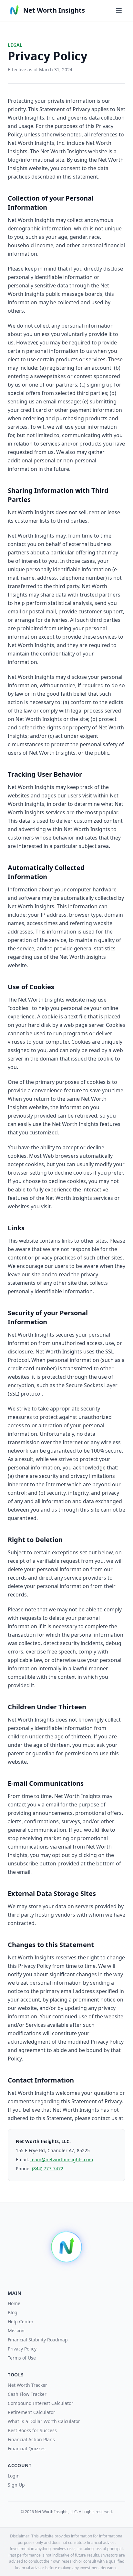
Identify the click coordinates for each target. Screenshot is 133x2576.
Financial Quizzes (27, 2448)
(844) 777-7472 (48, 2169)
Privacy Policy (22, 2349)
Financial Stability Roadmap (38, 2340)
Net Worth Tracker (27, 2385)
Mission (16, 2331)
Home (14, 2303)
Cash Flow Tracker (27, 2394)
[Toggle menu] (119, 10)
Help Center (21, 2321)
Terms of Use (22, 2358)
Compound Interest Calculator (41, 2403)
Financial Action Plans (31, 2439)
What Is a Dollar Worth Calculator (44, 2421)
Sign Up (16, 2485)
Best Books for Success (32, 2430)
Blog (13, 2312)
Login (14, 2476)
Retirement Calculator (31, 2412)
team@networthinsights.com (62, 2159)
